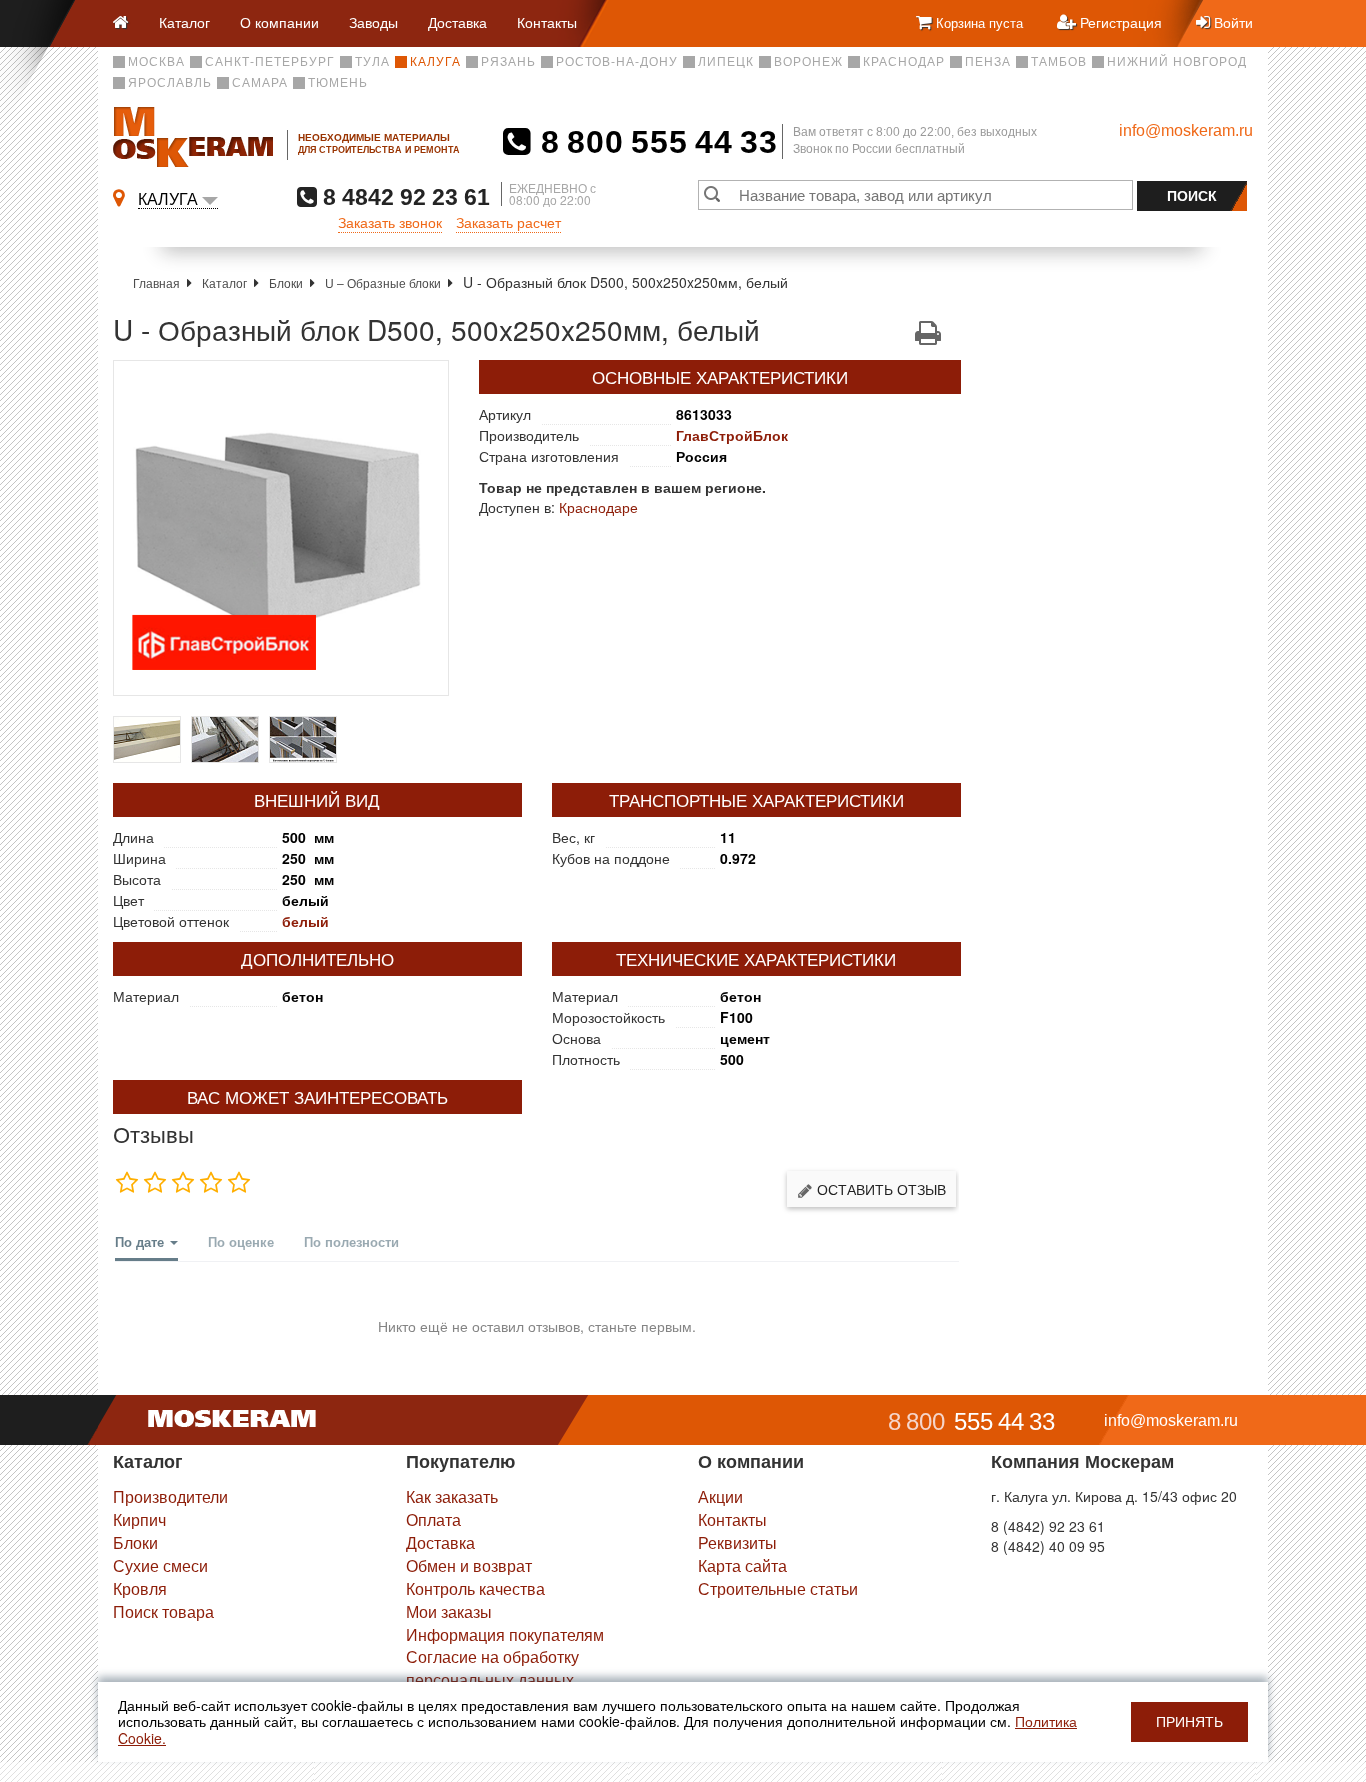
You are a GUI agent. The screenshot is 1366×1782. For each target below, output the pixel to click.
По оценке (241, 1241)
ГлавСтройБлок (732, 435)
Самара (260, 83)
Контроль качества (475, 1588)
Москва (156, 62)
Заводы (373, 22)
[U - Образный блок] (281, 528)
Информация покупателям (505, 1634)
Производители (170, 1496)
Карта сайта (742, 1565)
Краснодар (904, 62)
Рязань (508, 62)
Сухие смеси (160, 1565)
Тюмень (338, 83)
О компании (279, 22)
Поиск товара (163, 1611)
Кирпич (139, 1519)
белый (305, 921)
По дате (141, 1241)
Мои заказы (449, 1611)
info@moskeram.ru (1186, 130)
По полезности (351, 1241)
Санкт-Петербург (270, 62)
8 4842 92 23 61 (403, 196)
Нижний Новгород (1177, 62)
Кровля (140, 1588)
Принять (1189, 1722)
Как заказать (452, 1496)
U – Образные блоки (383, 282)
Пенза (988, 62)
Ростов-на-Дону (617, 62)
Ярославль (170, 83)
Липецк (726, 62)
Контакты (547, 22)
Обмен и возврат (469, 1565)
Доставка (457, 22)
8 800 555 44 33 (654, 142)
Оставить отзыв (879, 1189)
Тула (372, 62)
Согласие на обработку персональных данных (492, 1668)
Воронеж (808, 62)
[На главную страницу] (128, 23)
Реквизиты (737, 1542)
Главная (156, 282)
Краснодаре (598, 507)
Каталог (184, 22)
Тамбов (1059, 62)
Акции (720, 1496)
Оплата (433, 1519)
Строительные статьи (778, 1588)
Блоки (286, 282)
